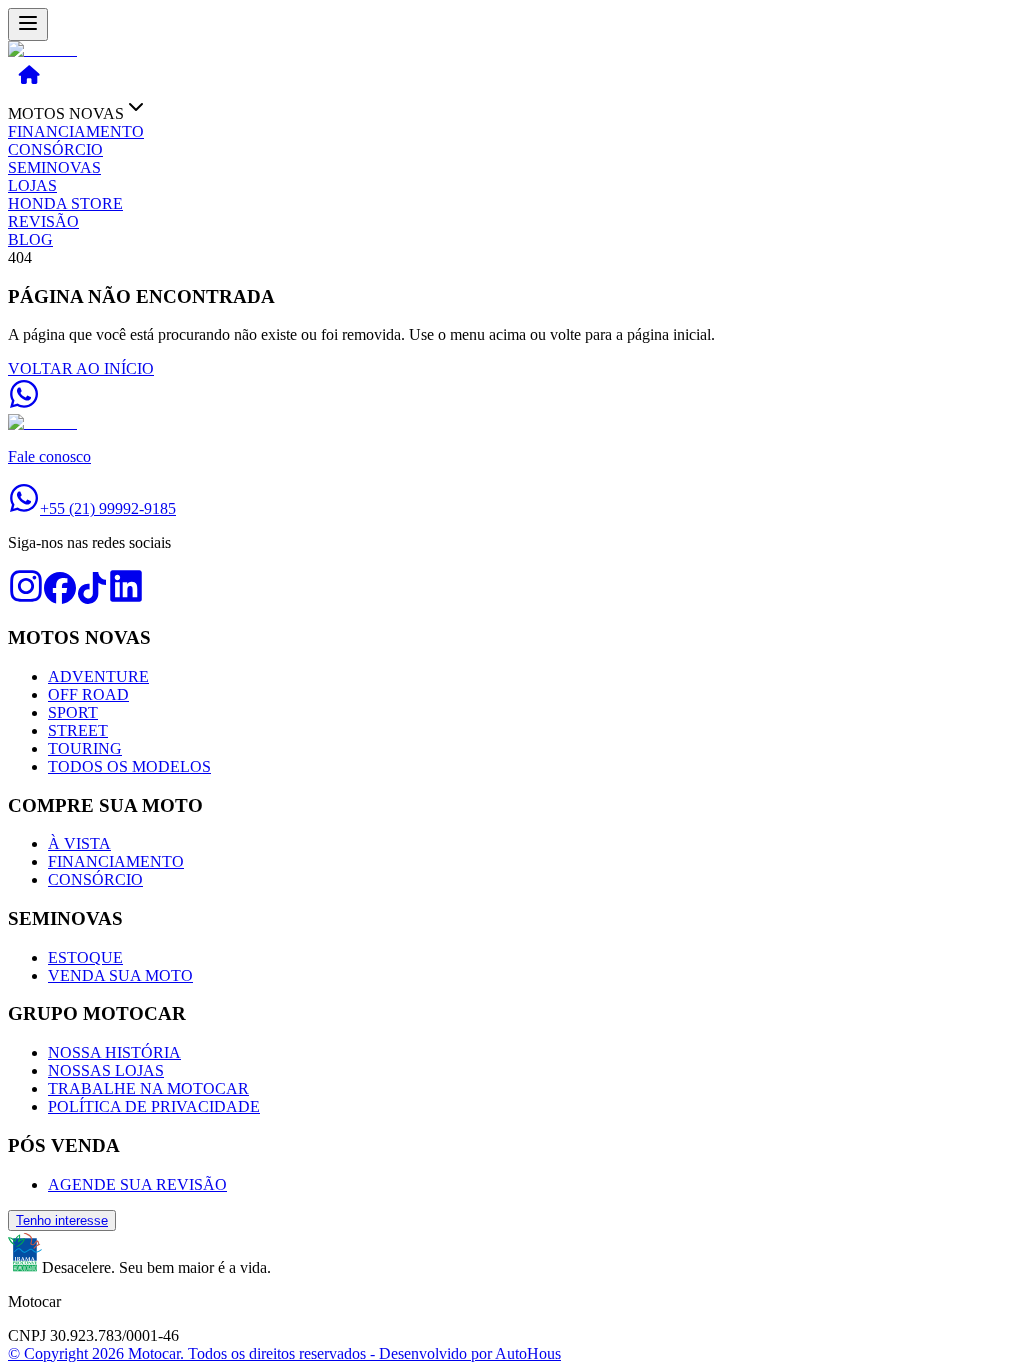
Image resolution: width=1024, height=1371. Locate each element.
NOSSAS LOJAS (106, 1070)
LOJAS (32, 185)
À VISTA (79, 843)
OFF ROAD (88, 694)
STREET (78, 730)
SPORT (73, 712)
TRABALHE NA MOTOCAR (148, 1088)
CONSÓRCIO (55, 149)
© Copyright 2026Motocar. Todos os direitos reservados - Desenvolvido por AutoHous (284, 1353)
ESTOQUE (85, 957)
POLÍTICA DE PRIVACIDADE (154, 1106)
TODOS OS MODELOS (129, 766)
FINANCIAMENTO (76, 131)
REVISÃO (43, 221)
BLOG (30, 239)
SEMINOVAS (54, 167)
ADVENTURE (98, 676)
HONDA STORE (65, 203)
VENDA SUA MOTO (120, 975)
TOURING (85, 748)
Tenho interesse (62, 1220)
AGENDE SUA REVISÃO (137, 1184)
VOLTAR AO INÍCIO (81, 368)
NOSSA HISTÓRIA (114, 1052)
